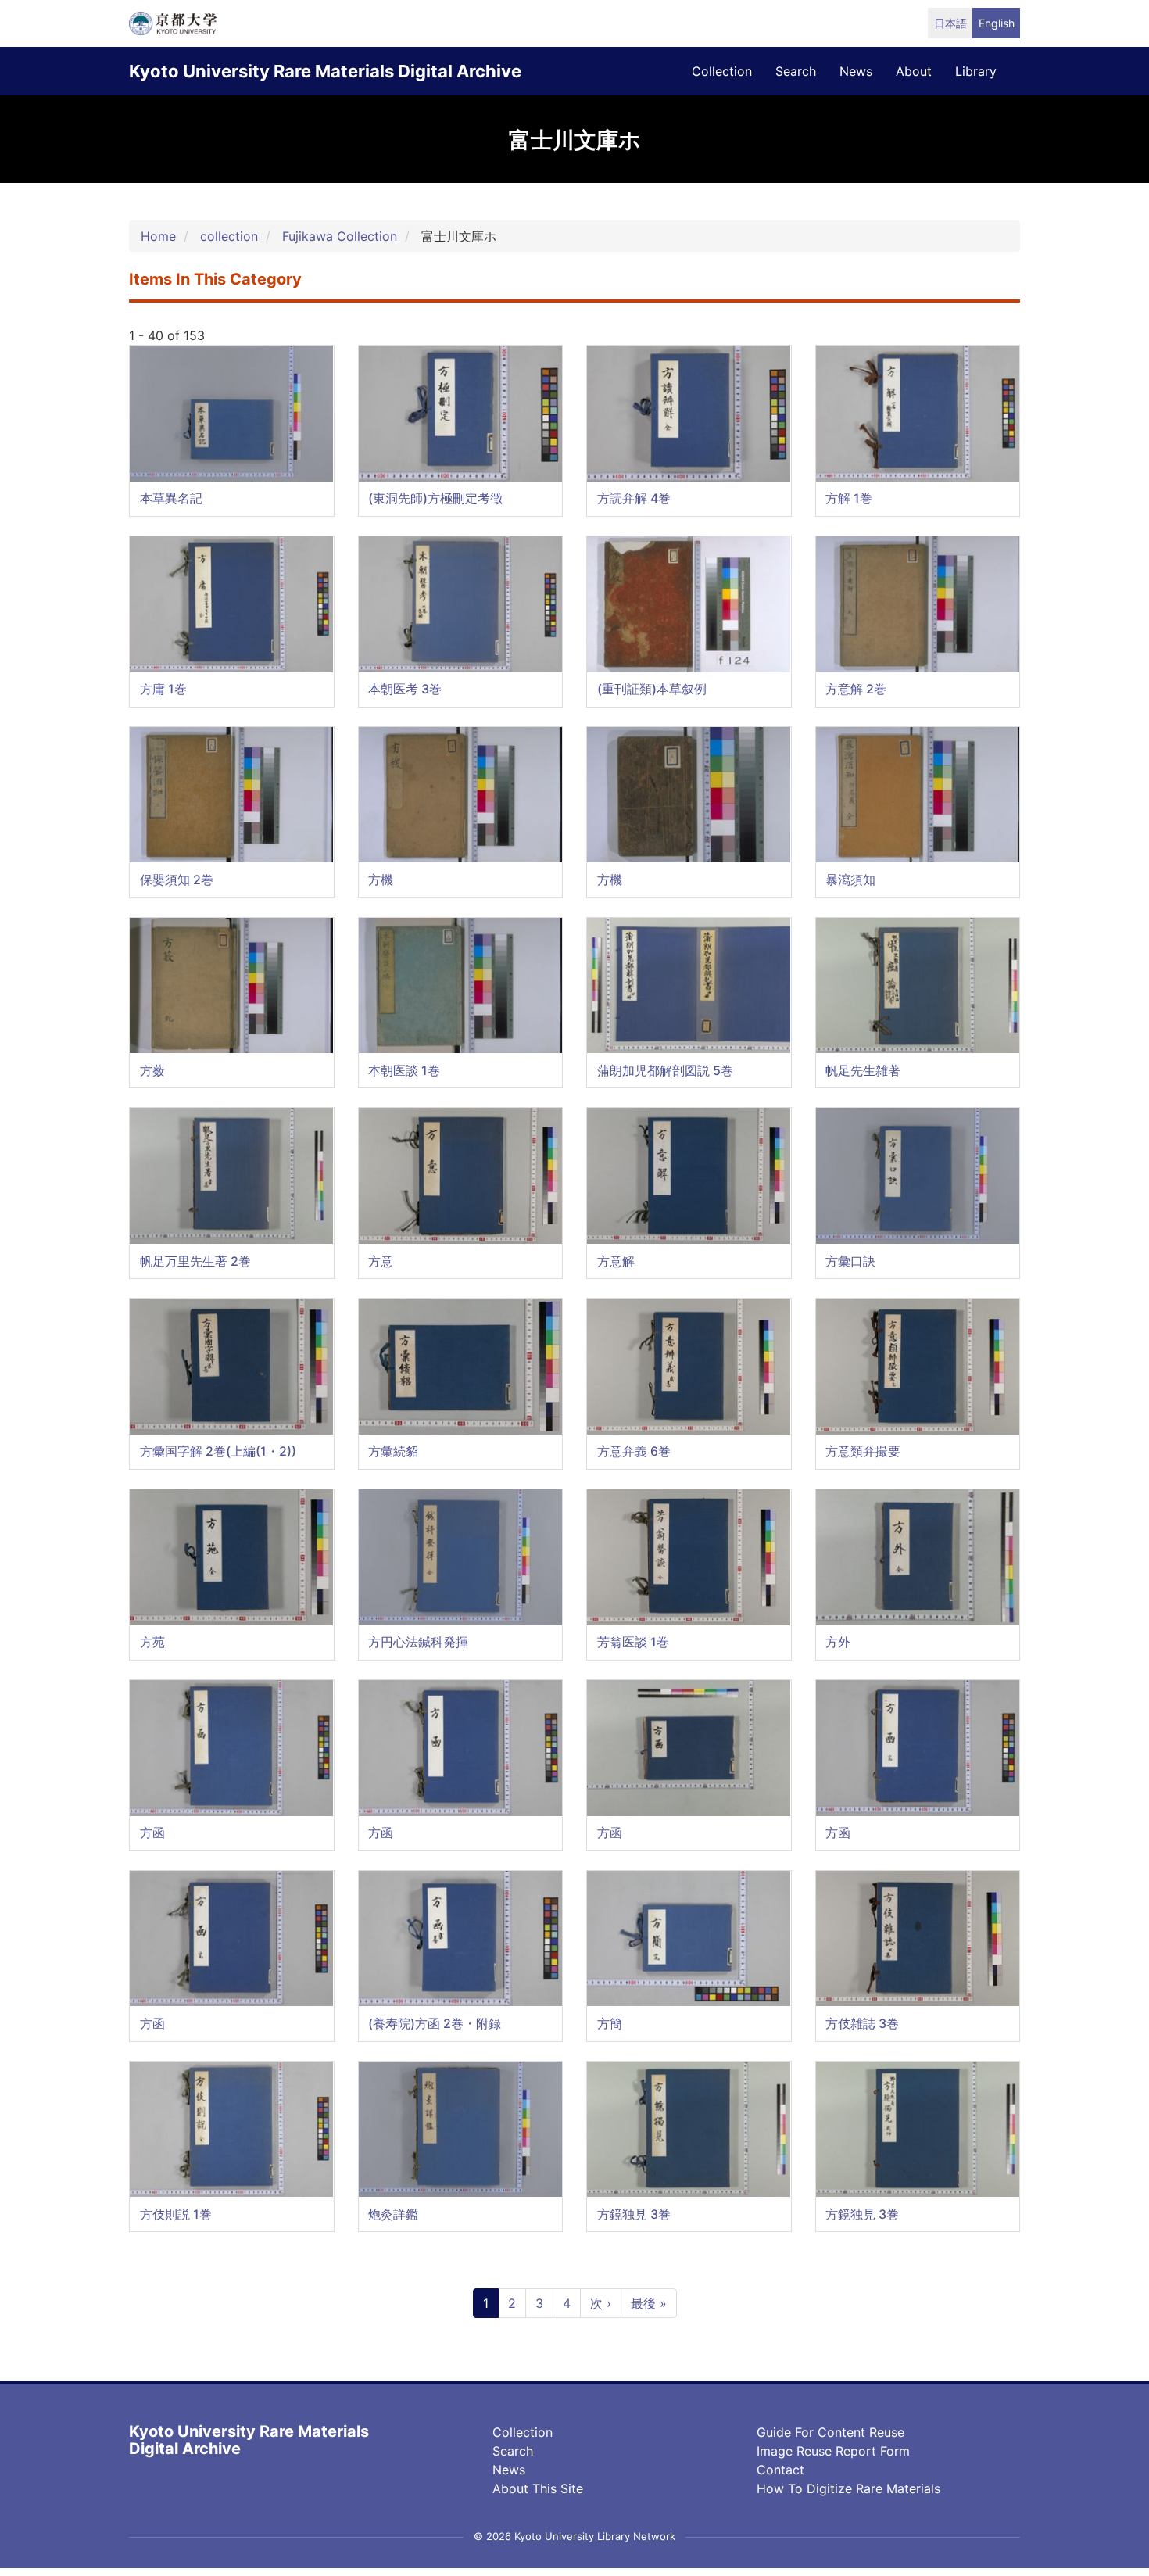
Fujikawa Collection (340, 236)
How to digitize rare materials (848, 2488)
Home (158, 236)
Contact (780, 2470)
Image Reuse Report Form (833, 2451)
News (509, 2470)
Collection (523, 2432)
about (914, 71)
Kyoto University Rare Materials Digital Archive (325, 71)
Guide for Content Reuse (830, 2432)
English (997, 23)
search (796, 71)
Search (513, 2451)
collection (722, 71)
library (976, 71)
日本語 (950, 23)
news (856, 71)
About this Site (538, 2488)
